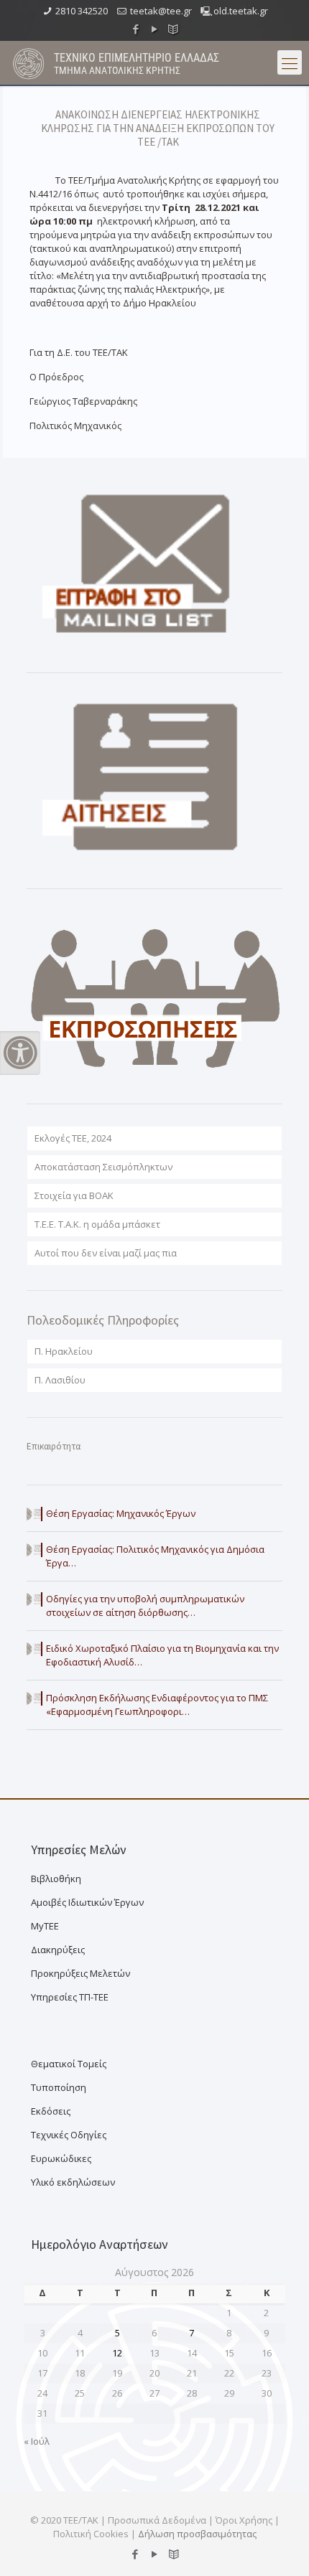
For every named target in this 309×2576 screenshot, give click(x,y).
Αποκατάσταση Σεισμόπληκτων (103, 1167)
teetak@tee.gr (161, 11)
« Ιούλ (37, 2441)
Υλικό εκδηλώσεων (73, 2182)
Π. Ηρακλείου (64, 1351)
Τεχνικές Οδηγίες (69, 2135)
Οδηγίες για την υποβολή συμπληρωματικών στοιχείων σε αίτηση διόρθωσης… (145, 1606)
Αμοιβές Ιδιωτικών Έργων (87, 1902)
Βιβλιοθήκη (56, 1879)
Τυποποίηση (59, 2087)
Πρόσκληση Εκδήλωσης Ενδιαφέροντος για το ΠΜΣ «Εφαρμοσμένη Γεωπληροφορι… (157, 1705)
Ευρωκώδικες (61, 2158)
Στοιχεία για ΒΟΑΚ (74, 1195)
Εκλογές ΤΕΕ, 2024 (73, 1138)
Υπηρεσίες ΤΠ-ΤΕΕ (70, 1997)
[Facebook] (136, 29)
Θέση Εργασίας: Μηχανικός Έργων (121, 1513)
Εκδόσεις (51, 2111)
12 (117, 2353)
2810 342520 (82, 11)
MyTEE (45, 1926)
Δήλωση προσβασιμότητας (197, 2534)
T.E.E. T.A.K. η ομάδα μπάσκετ (97, 1224)
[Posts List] (174, 29)
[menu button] (290, 62)
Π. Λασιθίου (60, 1380)
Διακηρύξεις (58, 1950)
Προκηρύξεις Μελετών (80, 1973)
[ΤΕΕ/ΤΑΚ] (29, 62)
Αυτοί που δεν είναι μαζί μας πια (106, 1253)
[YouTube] (155, 29)
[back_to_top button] (280, 2547)
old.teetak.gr (241, 11)
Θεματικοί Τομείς (69, 2064)
